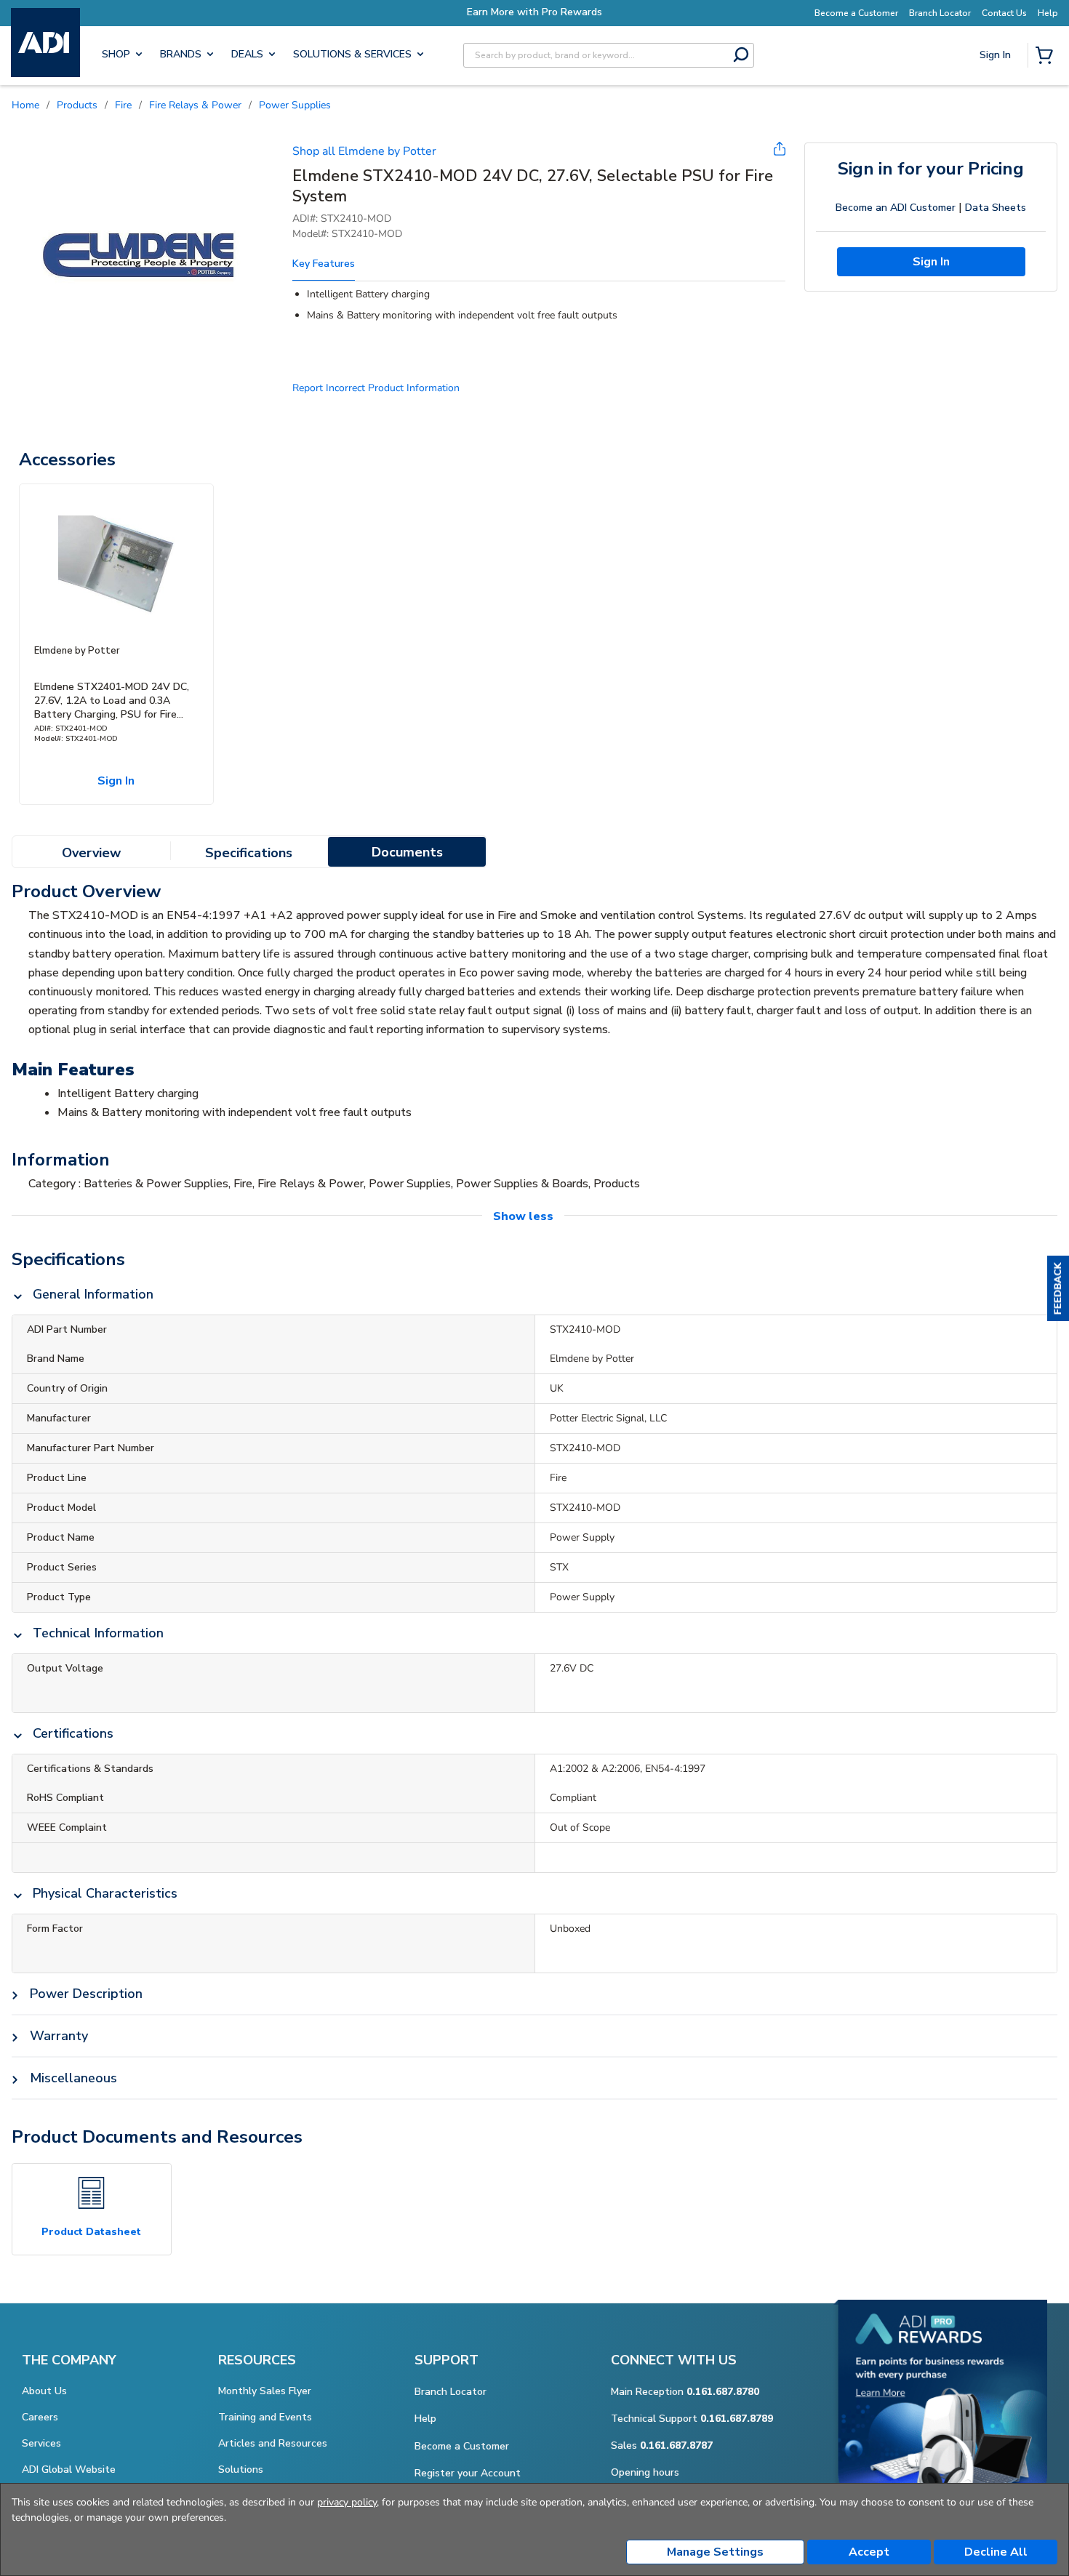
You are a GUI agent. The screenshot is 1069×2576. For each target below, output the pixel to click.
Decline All (996, 2552)
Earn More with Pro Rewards (534, 12)
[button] (1058, 1288)
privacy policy (347, 2502)
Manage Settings (715, 2552)
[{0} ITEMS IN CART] (1047, 57)
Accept (869, 2552)
